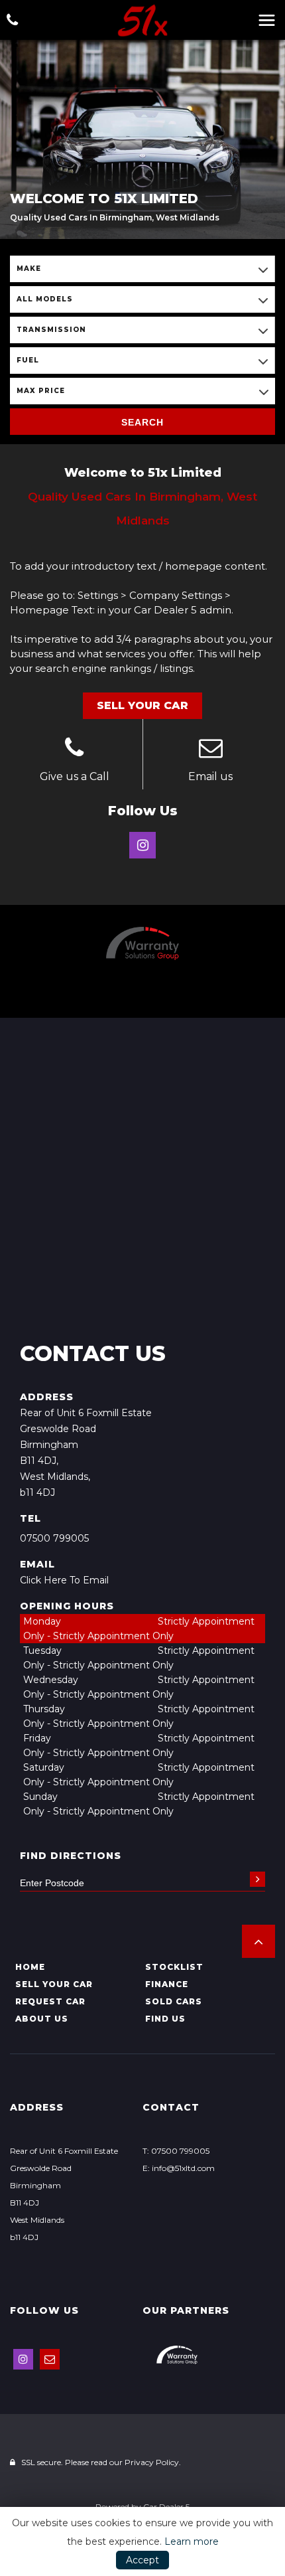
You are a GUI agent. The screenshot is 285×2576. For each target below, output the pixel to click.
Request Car (50, 2001)
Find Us (165, 2019)
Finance (167, 1984)
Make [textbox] (29, 269)
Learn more (192, 2541)
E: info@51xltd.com (179, 2168)
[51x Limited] (142, 21)
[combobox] (142, 269)
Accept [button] (142, 2560)
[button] (258, 1941)
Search (142, 422)
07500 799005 (54, 1538)
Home (30, 1967)
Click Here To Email (64, 1580)
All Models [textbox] (45, 299)
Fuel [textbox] (28, 360)
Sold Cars (174, 2001)
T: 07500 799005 (176, 2151)
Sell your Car (54, 1984)
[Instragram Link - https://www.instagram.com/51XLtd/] (142, 845)
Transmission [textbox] (51, 330)
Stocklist (174, 1967)
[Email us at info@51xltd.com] (211, 750)
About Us (42, 2019)
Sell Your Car (142, 705)
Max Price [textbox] (41, 391)
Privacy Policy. (153, 2462)
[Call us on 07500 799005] (75, 750)
